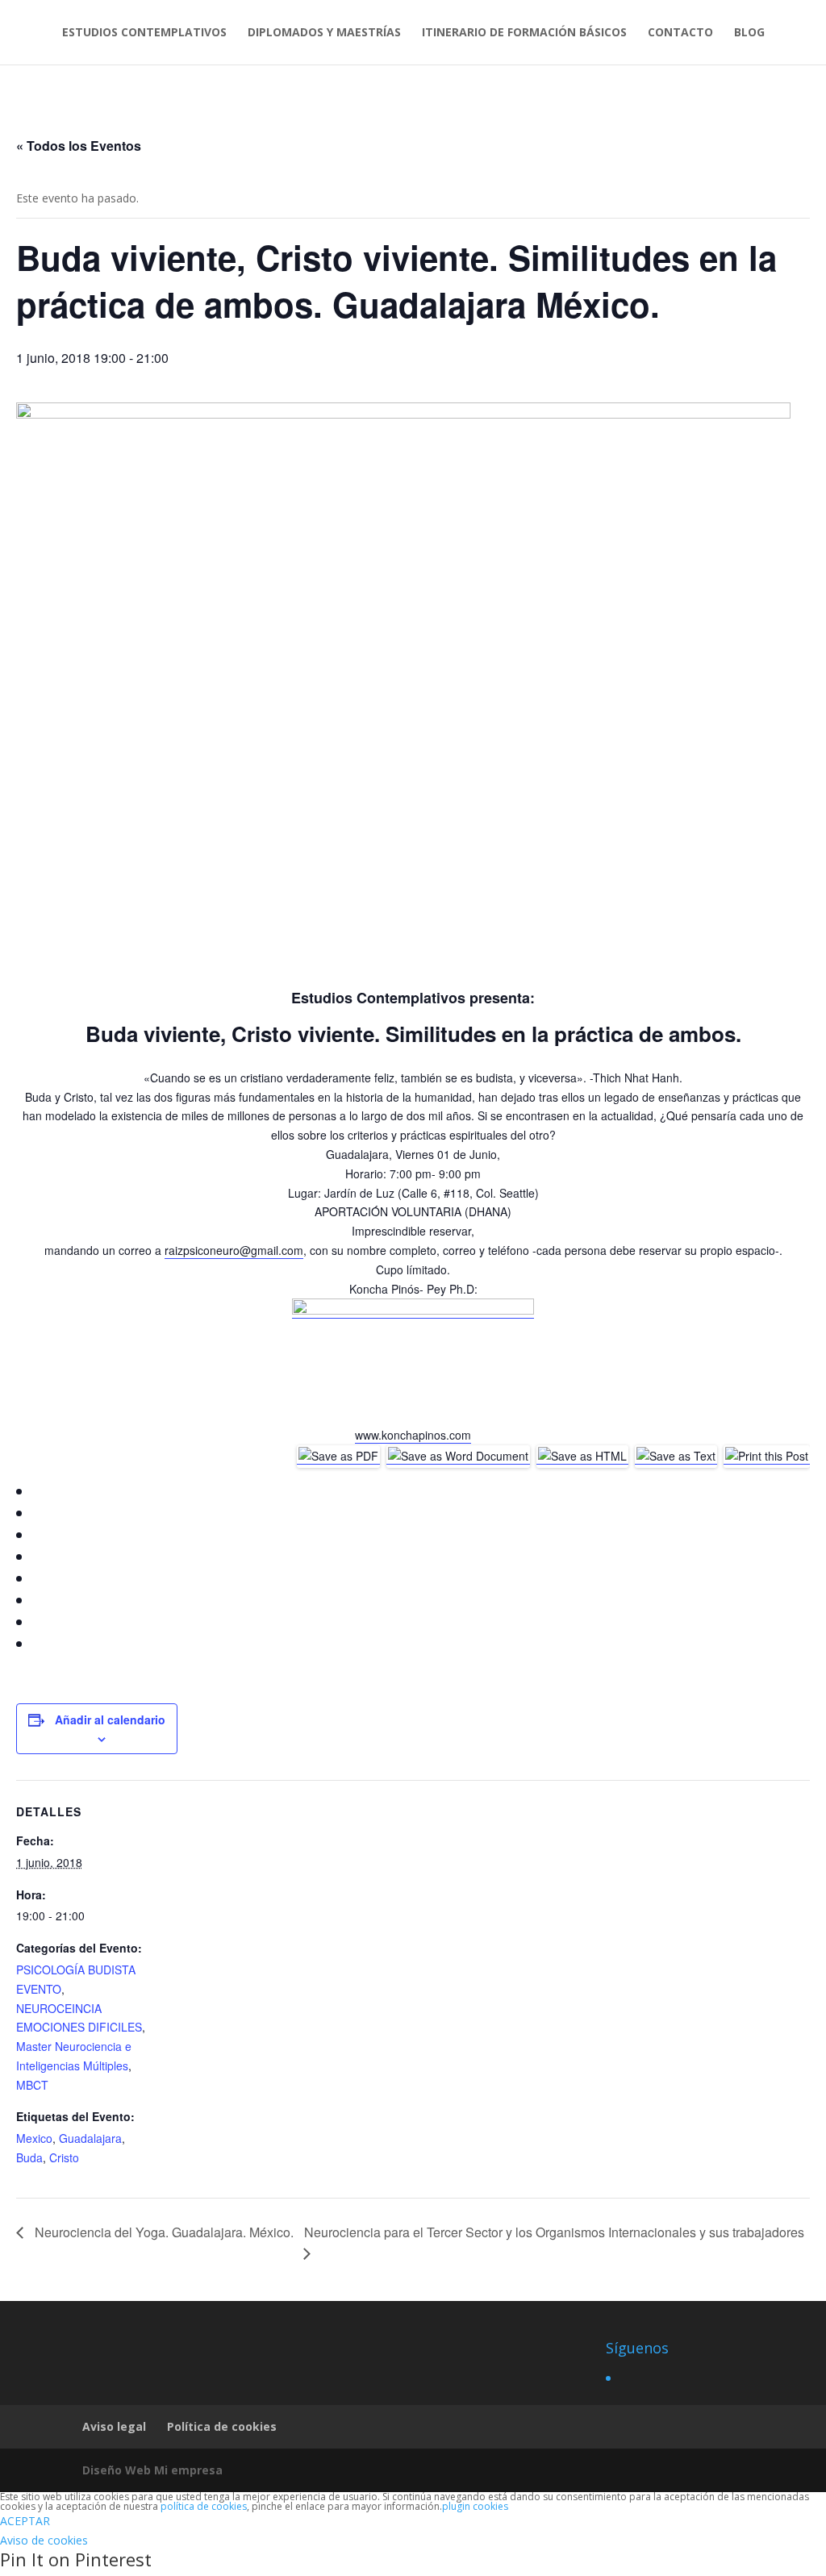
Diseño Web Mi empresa (152, 2470)
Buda (29, 2157)
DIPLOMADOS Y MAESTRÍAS (324, 33)
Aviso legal (114, 2426)
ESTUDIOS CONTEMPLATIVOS (144, 33)
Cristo (64, 2157)
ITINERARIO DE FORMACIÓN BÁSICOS (524, 33)
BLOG (749, 33)
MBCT (32, 2085)
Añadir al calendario (110, 1719)
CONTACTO (680, 33)
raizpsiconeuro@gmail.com (234, 1250)
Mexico (34, 2138)
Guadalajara (90, 2138)
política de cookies (204, 2506)
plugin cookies (475, 2506)
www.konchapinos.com (413, 1435)
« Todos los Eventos (79, 146)
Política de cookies (222, 2426)
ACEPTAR (25, 2521)
